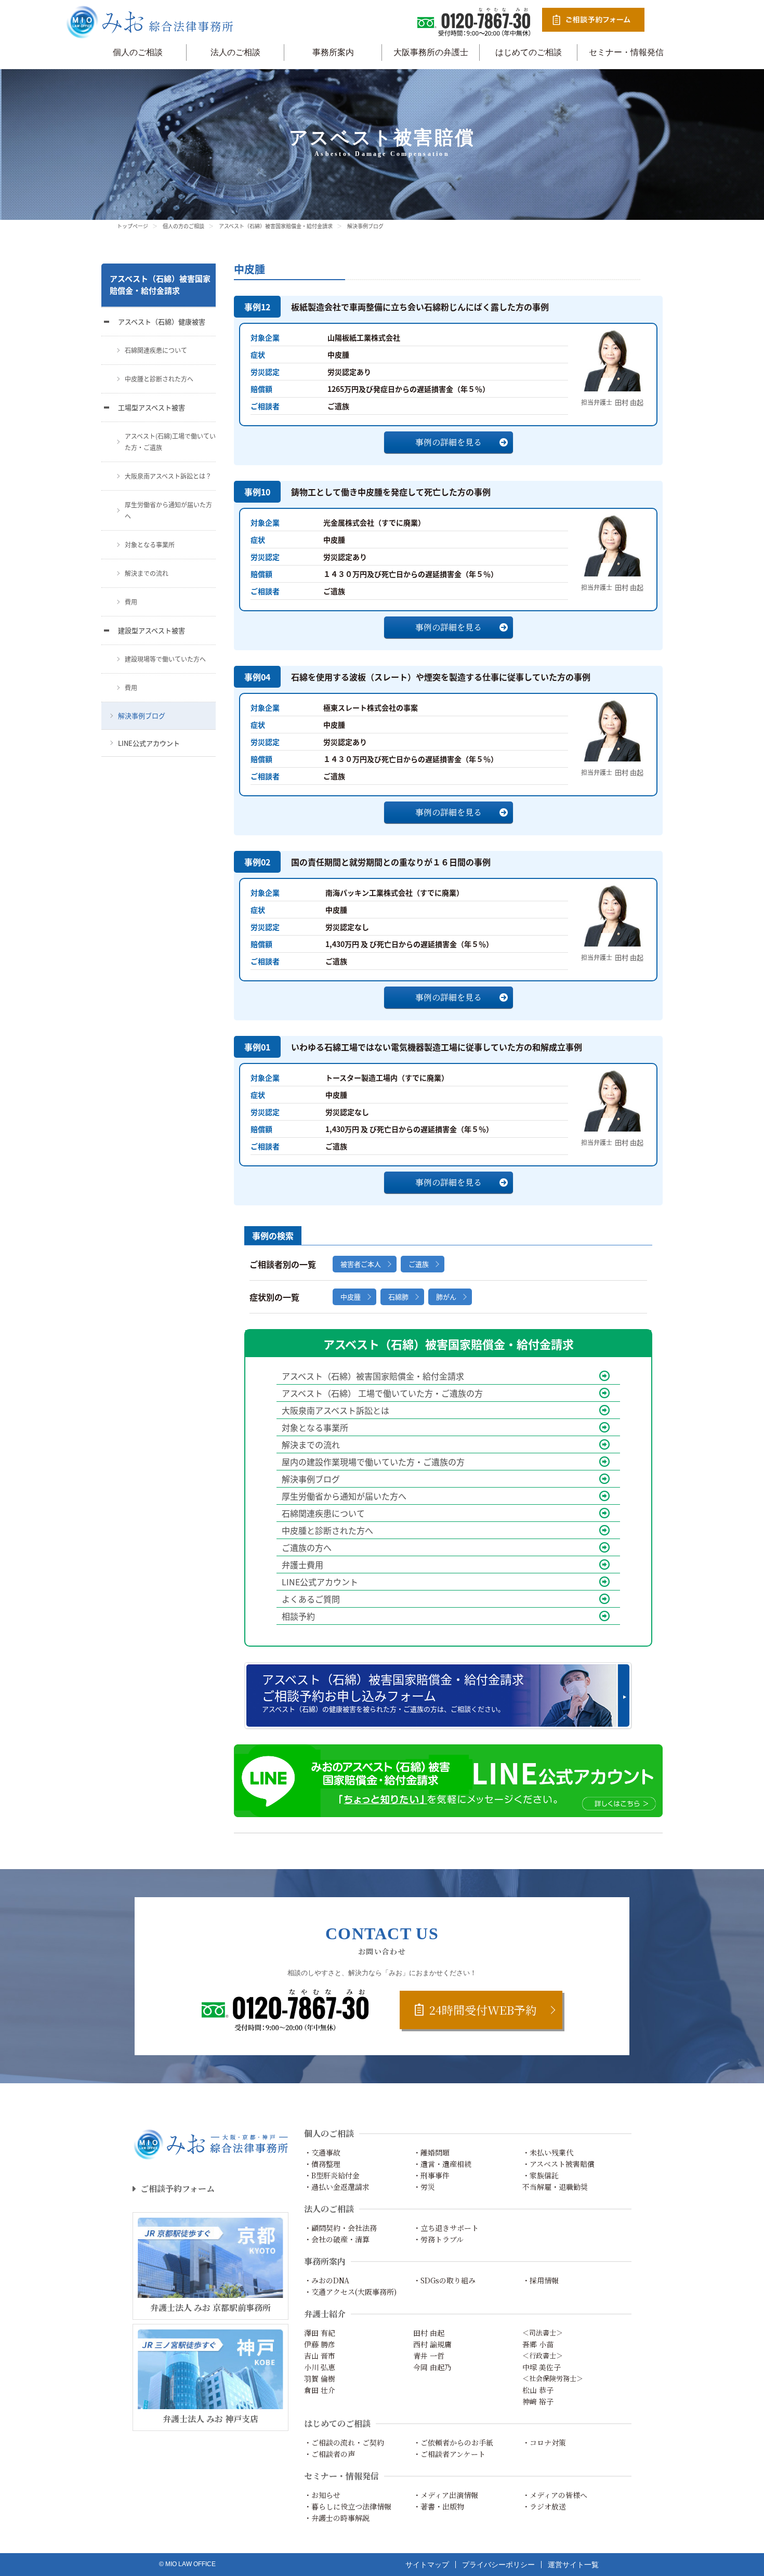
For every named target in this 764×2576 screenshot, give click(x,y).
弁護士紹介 (325, 2314)
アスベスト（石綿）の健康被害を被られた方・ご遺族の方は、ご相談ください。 (393, 1692)
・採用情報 (541, 2280)
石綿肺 (398, 1297)
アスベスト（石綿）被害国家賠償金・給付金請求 (276, 226)
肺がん (446, 1297)
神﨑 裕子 (538, 2401)
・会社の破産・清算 (337, 2239)
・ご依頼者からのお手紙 (453, 2442)
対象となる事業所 (315, 1427)
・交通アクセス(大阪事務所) (350, 2292)
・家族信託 (541, 2175)
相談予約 (298, 1616)
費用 (131, 602)
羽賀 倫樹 (320, 2378)
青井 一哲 (429, 2356)
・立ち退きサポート (446, 2228)
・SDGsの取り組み (444, 2280)
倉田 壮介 (320, 2390)
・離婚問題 (431, 2152)
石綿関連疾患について (323, 1513)
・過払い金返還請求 (337, 2187)
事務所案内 (333, 52)
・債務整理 (322, 2164)
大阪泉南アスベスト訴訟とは (335, 1410)
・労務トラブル (438, 2239)
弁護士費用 (302, 1565)
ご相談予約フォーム (177, 2189)
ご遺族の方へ (307, 1547)
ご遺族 (419, 1264)
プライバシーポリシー (498, 2565)
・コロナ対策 (544, 2442)
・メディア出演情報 (446, 2495)
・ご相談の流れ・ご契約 (344, 2442)
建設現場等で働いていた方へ (165, 659)
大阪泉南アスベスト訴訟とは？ (168, 476)
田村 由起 (429, 2333)
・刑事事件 (431, 2175)
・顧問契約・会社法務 (340, 2228)
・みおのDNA (327, 2280)
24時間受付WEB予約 (483, 2010)
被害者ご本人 (361, 1264)
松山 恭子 (538, 2390)
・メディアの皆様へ (555, 2495)
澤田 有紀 (320, 2333)
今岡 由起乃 (432, 2367)
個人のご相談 (138, 52)
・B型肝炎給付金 (332, 2175)
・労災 (424, 2187)
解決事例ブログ (311, 1479)
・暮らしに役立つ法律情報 (348, 2506)
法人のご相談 (235, 52)
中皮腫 (351, 1297)
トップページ (133, 226)
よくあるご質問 (311, 1599)
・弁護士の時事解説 (337, 2518)
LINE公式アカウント (320, 1582)
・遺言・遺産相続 (442, 2164)
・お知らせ (322, 2495)
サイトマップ (427, 2565)
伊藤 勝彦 (320, 2344)
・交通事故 (322, 2152)
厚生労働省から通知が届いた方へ (344, 1496)
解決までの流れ (311, 1444)
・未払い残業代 (548, 2152)
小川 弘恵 (320, 2367)
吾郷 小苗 (538, 2344)
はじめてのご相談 (529, 52)
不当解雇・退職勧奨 (555, 2187)
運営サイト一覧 (573, 2565)
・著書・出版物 (439, 2506)
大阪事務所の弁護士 (431, 52)
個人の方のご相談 (183, 226)
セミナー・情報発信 (626, 52)
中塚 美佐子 (542, 2367)
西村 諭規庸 (432, 2344)
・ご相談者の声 (330, 2454)
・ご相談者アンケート (449, 2454)
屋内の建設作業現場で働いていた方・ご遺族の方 (373, 1462)
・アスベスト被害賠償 (558, 2164)
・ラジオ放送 (544, 2506)
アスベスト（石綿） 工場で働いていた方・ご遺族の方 (382, 1393)
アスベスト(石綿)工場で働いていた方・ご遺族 (170, 442)
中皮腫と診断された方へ (327, 1530)
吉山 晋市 (320, 2356)
